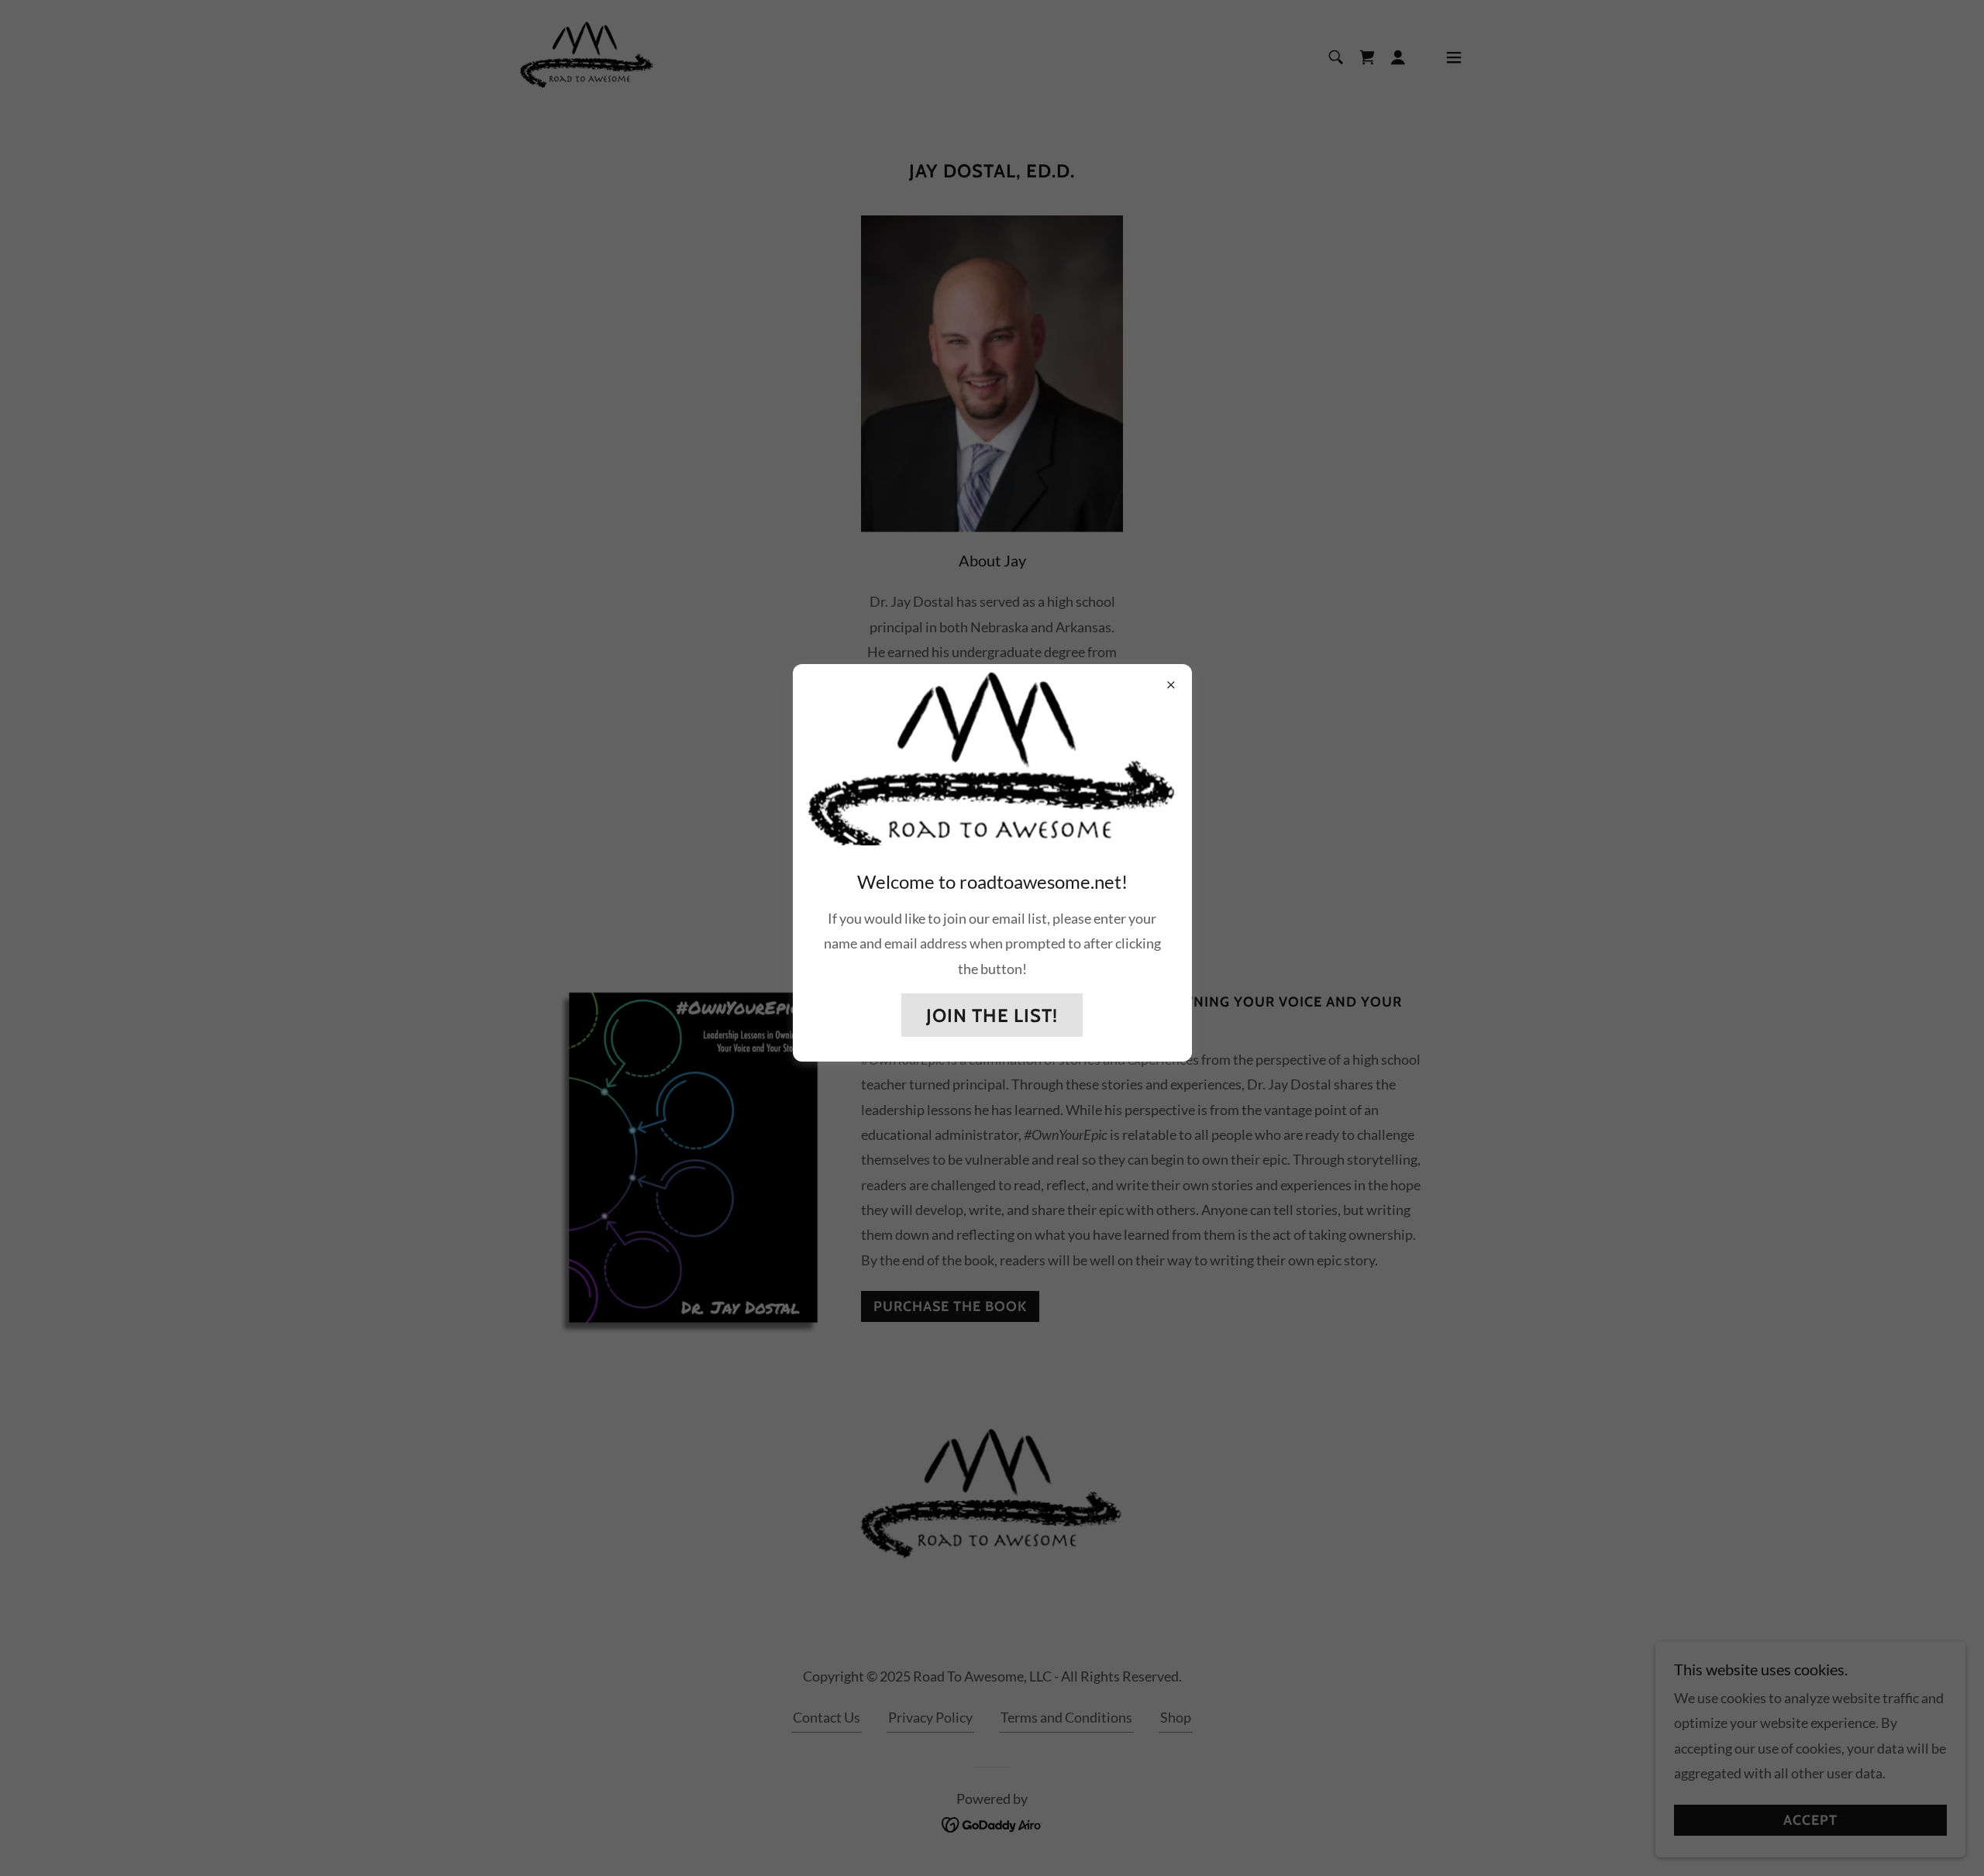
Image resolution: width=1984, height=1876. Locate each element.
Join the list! (992, 1015)
